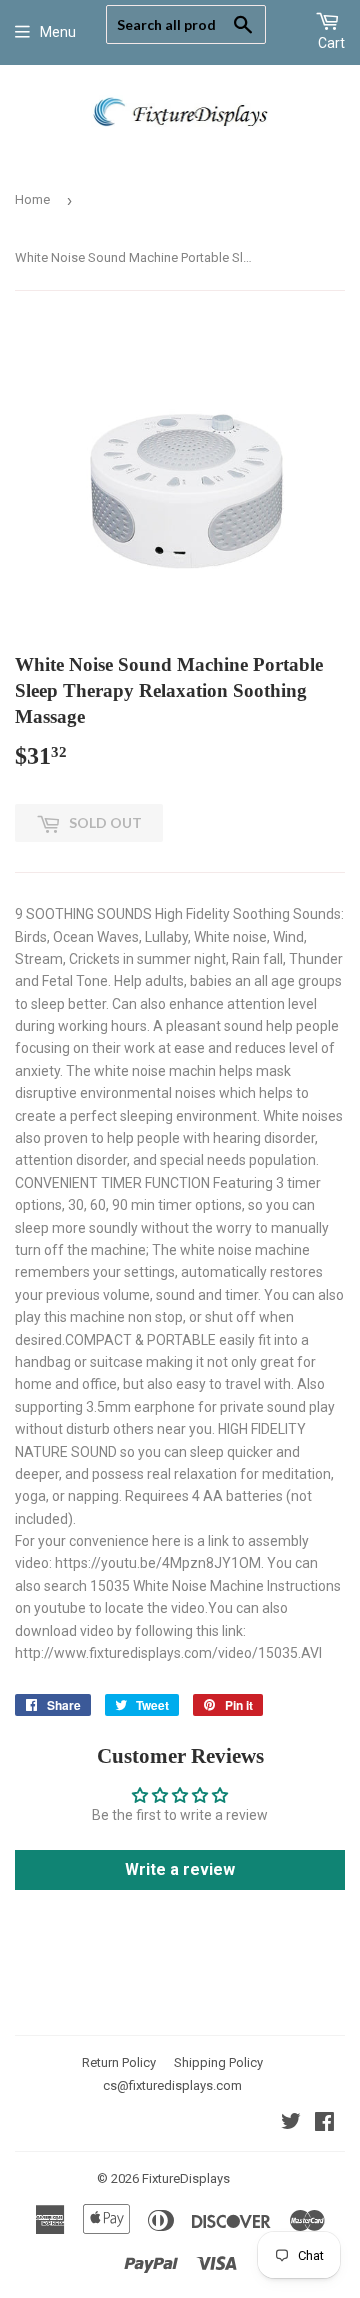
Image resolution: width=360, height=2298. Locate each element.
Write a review (180, 1869)
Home (32, 199)
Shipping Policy (218, 2062)
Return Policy (119, 2062)
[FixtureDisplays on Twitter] (291, 2124)
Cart (331, 43)
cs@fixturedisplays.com (172, 2085)
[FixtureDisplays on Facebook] (324, 2124)
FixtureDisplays (186, 2178)
